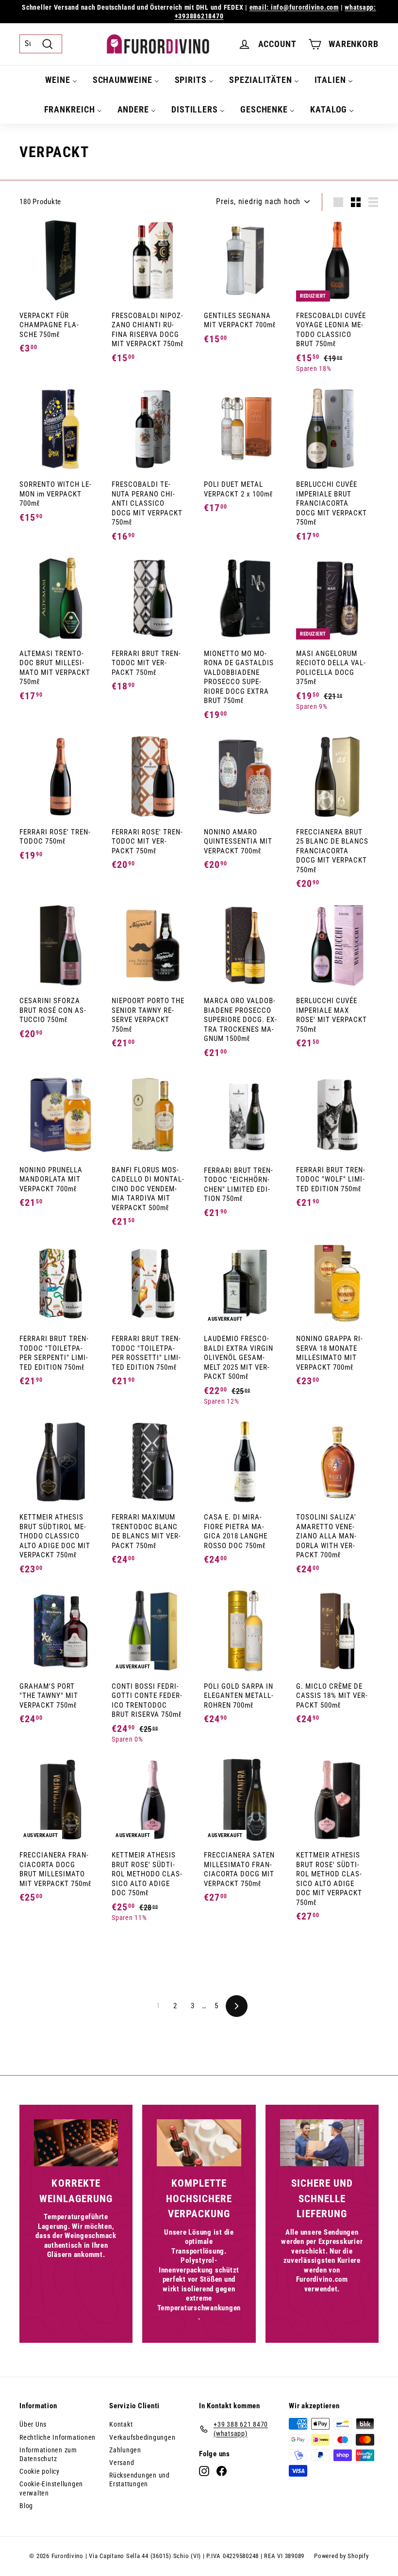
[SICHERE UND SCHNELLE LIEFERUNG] (322, 2143)
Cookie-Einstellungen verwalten (51, 2488)
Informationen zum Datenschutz (48, 2454)
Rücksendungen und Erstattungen (140, 2480)
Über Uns (33, 2424)
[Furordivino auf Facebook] (222, 2471)
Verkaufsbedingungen (142, 2437)
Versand (122, 2463)
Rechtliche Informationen (58, 2437)
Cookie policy (40, 2471)
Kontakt (121, 2424)
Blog (26, 2506)
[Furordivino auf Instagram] (204, 2471)
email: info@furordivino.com (294, 7)
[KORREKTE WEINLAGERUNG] (76, 2143)
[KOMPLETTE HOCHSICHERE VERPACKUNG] (199, 2143)
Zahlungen (125, 2450)
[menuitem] (61, 80)
